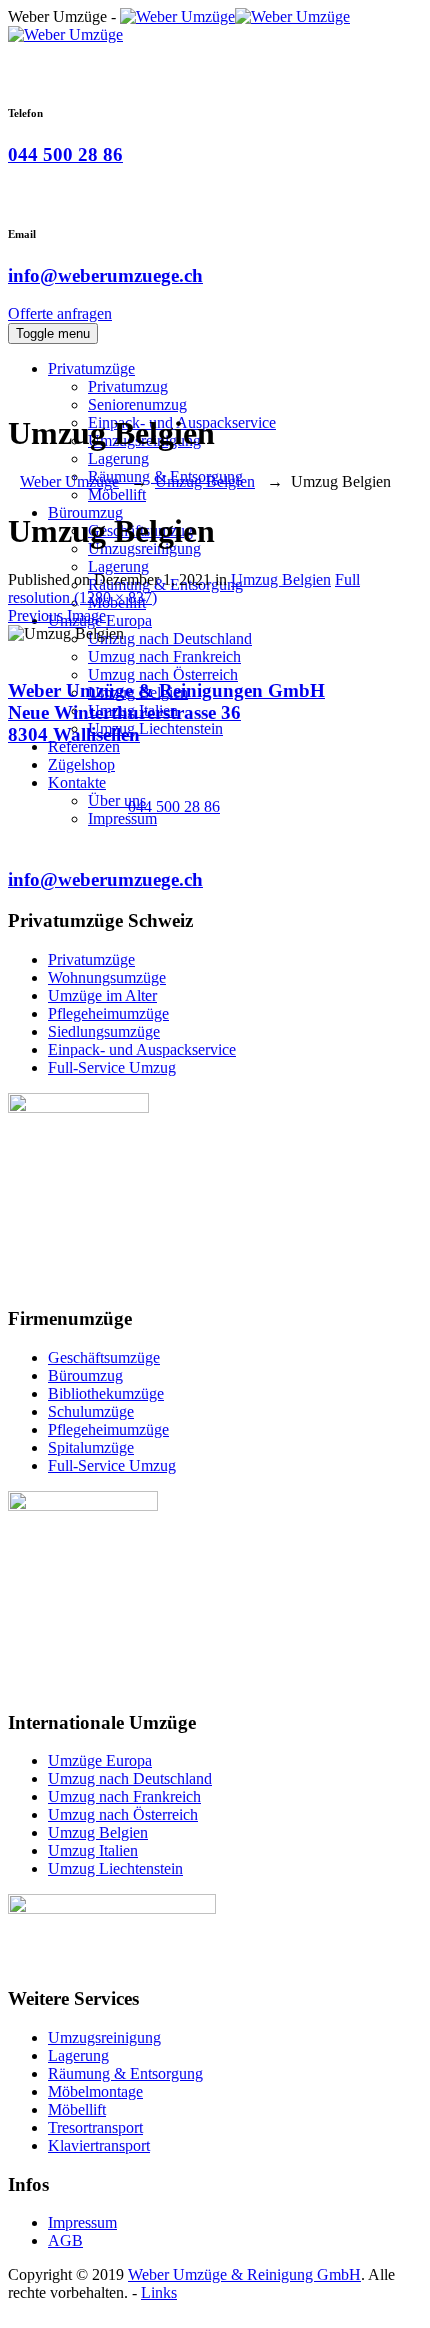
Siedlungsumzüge (104, 1031)
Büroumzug (85, 1375)
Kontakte (77, 782)
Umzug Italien (93, 1850)
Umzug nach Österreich (163, 674)
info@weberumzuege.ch (105, 275)
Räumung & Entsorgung (125, 2073)
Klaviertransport (99, 2145)
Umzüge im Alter (102, 995)
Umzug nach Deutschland (170, 638)
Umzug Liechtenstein (155, 728)
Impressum (122, 818)
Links (159, 2292)
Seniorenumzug (137, 404)
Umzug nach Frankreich (164, 656)
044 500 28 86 (65, 154)
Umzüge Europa (100, 1760)
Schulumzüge (91, 1411)
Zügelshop (81, 764)
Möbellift (117, 494)
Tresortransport (95, 2127)
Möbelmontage (95, 2091)
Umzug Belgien (281, 579)
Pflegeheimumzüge (108, 1013)
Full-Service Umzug (112, 1067)
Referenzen (84, 746)
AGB (65, 2240)
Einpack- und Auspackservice (142, 1049)
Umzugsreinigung (104, 2037)
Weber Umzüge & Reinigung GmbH (244, 2274)
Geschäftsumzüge (104, 1357)
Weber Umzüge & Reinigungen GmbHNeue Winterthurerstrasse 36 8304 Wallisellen (166, 712)
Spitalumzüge (91, 1447)
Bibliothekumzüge (106, 1393)
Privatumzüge (91, 368)
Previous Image (57, 615)
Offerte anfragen (60, 313)
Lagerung (118, 458)
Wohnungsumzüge (107, 977)
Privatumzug (128, 386)
